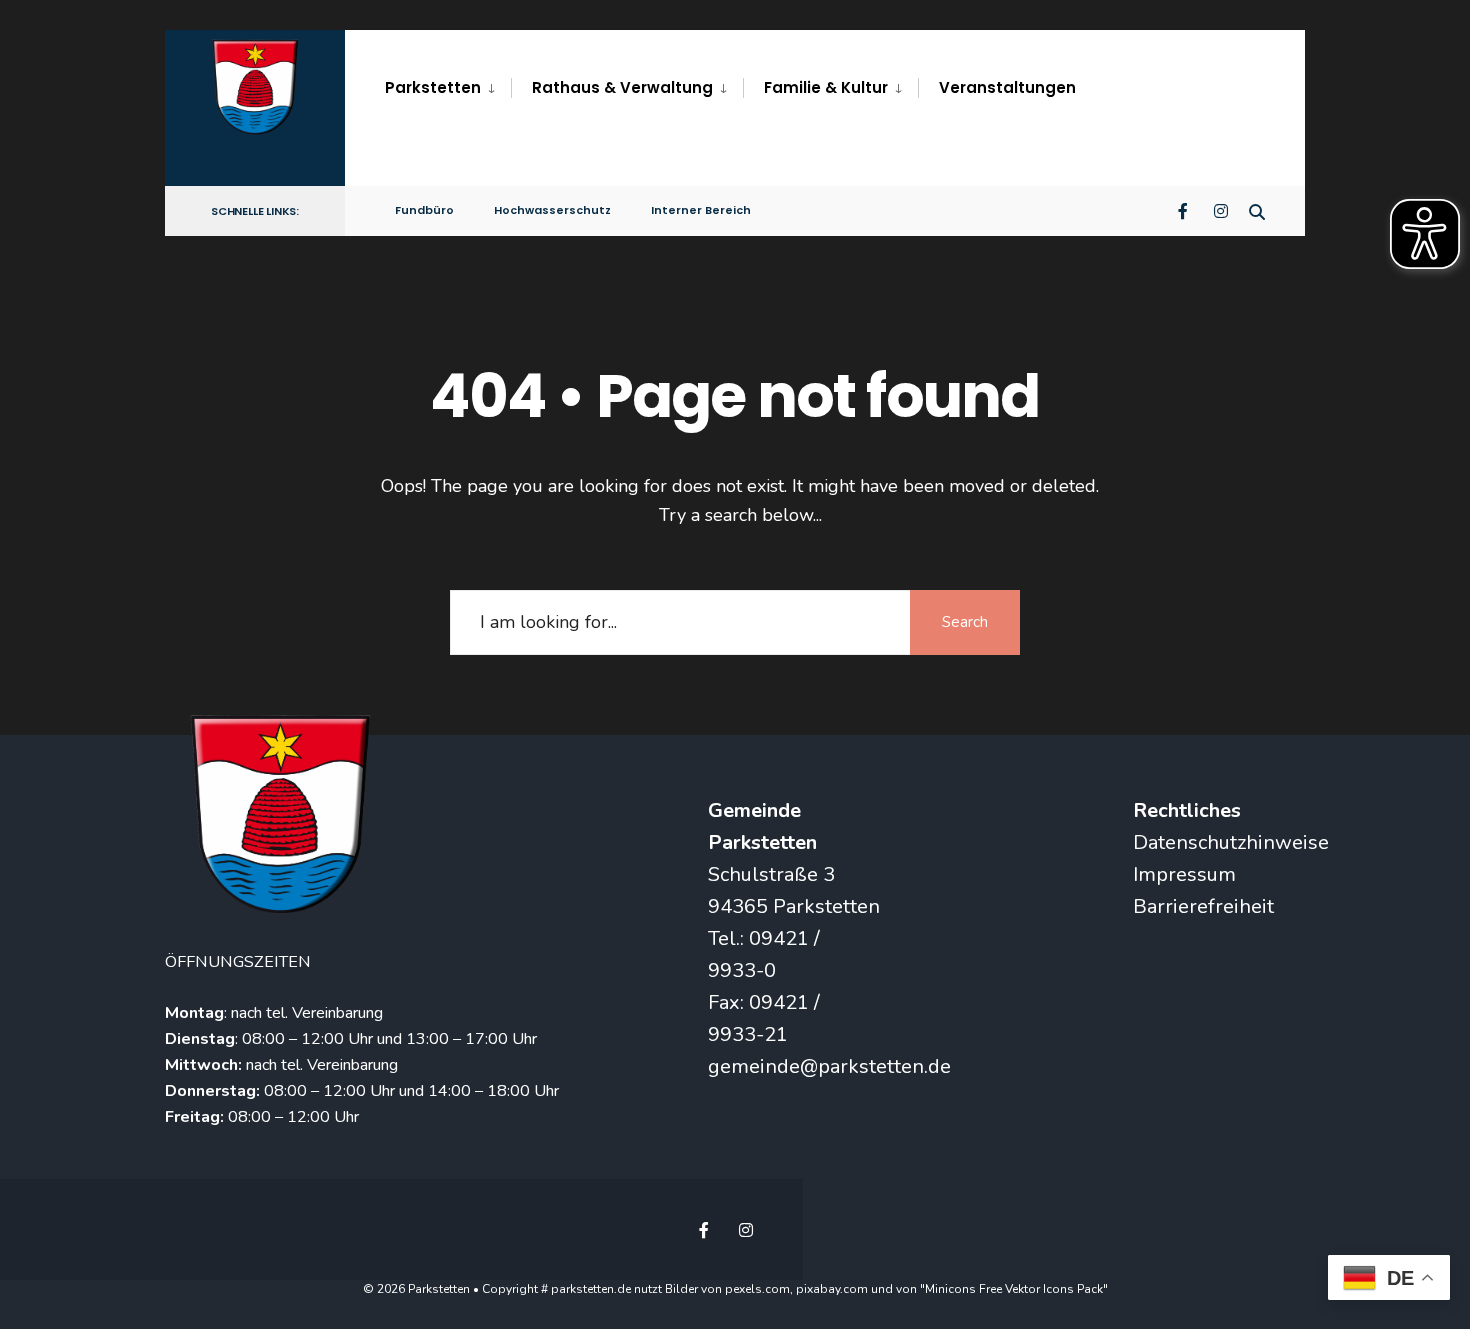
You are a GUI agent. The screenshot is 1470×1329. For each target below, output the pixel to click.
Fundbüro (424, 210)
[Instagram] (1221, 209)
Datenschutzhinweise (1231, 842)
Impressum (1184, 874)
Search (965, 622)
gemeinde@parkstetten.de (829, 1066)
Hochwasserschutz (552, 210)
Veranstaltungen (1007, 87)
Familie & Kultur (826, 87)
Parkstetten (433, 87)
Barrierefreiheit (1203, 906)
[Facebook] (1185, 209)
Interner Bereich (701, 210)
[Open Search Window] (1257, 209)
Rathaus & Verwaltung (622, 87)
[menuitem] (448, 88)
